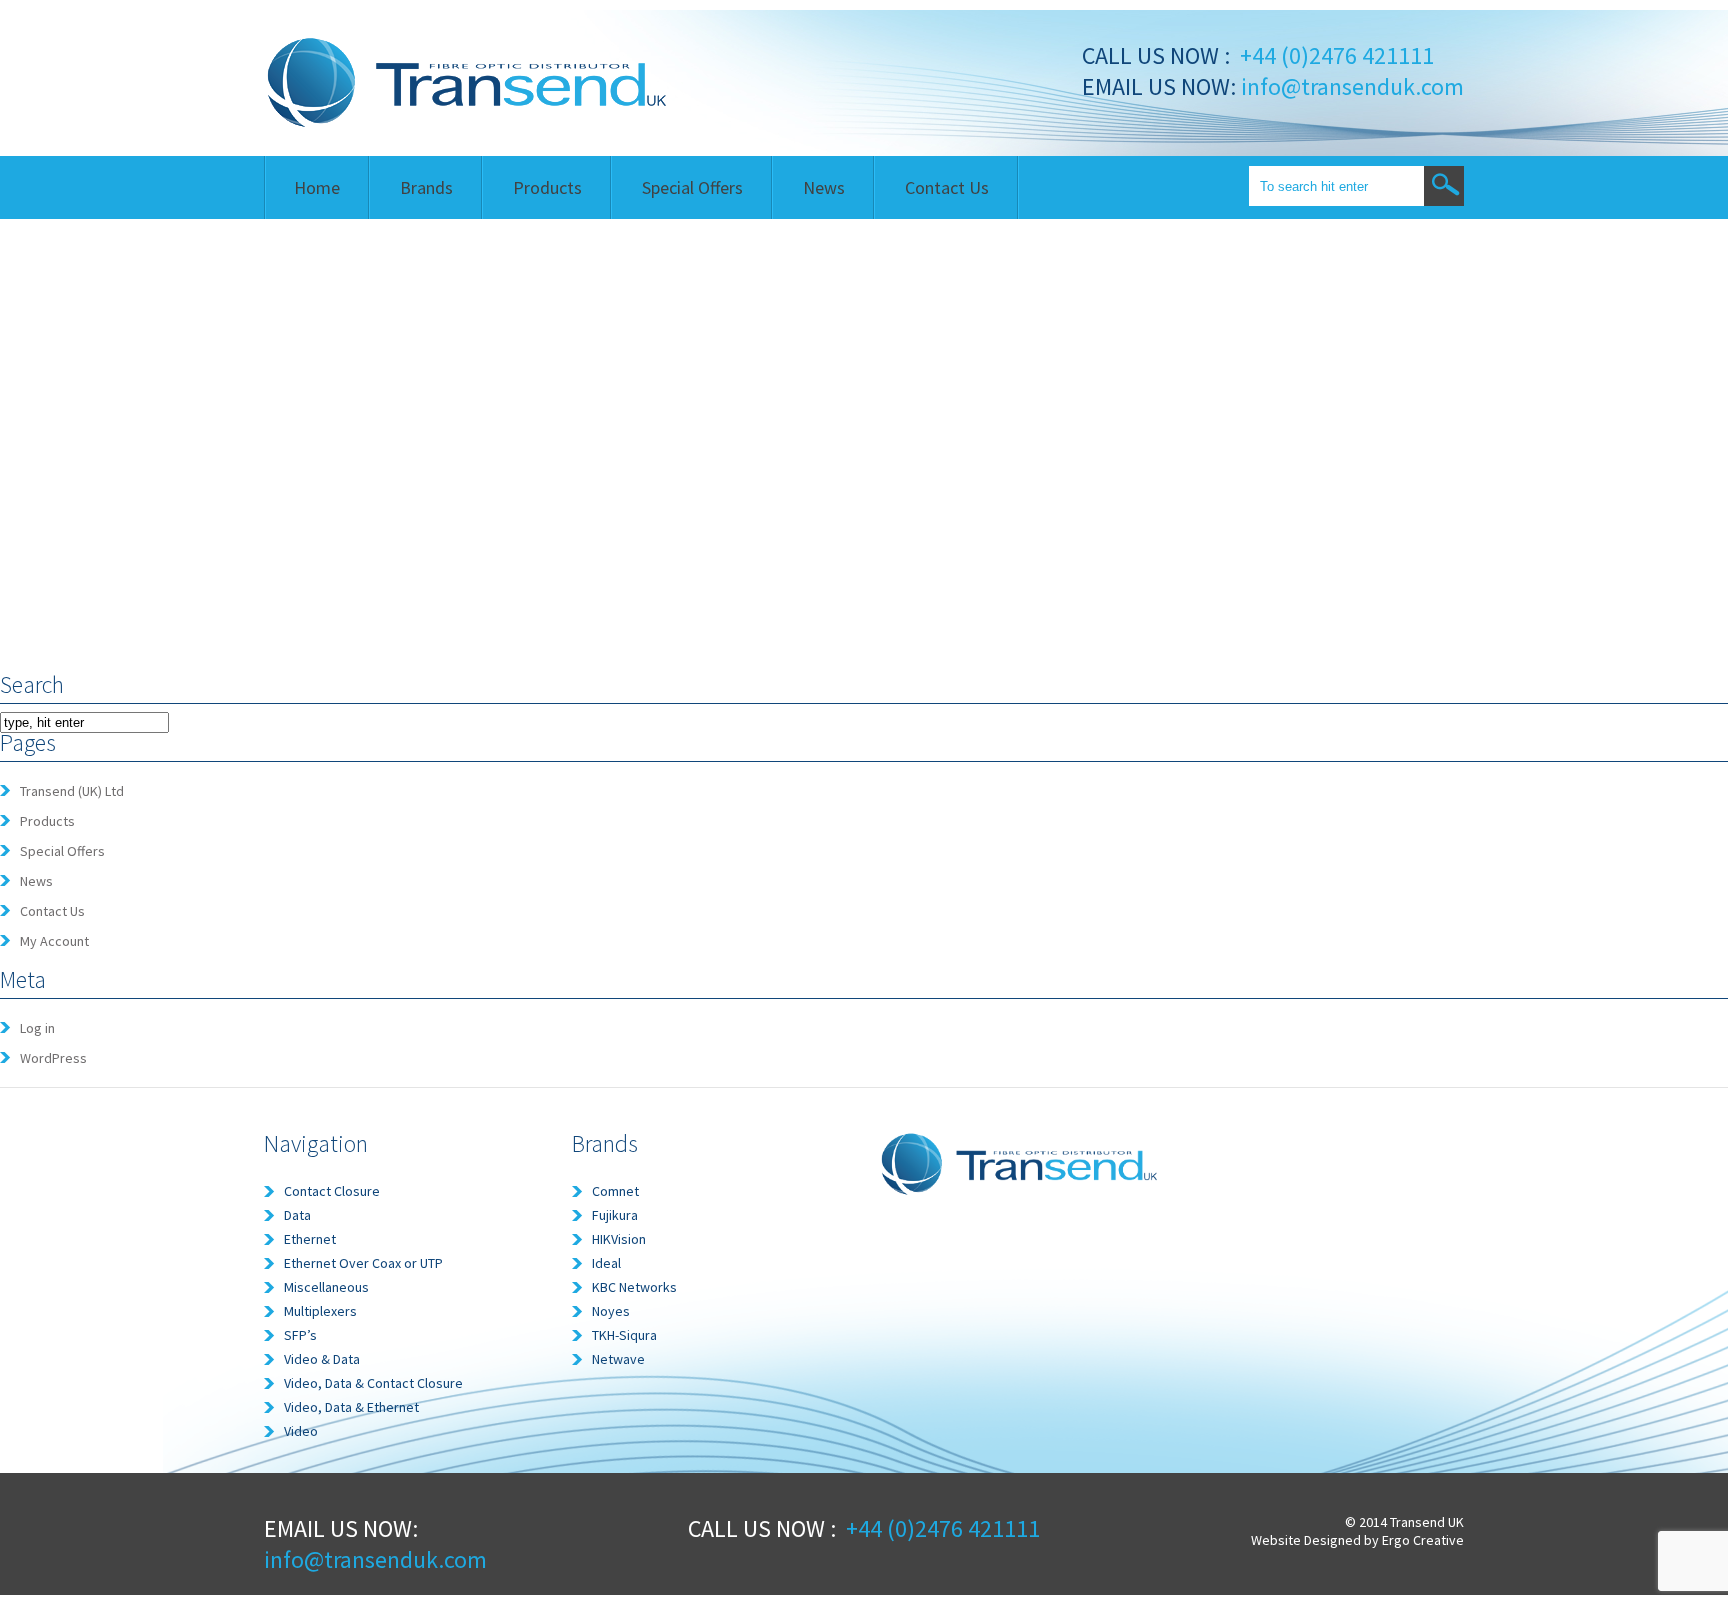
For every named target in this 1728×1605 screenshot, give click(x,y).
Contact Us (947, 187)
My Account (54, 941)
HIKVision (619, 1239)
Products (547, 187)
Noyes (611, 1311)
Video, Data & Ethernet (351, 1407)
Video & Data (322, 1359)
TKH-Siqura (624, 1335)
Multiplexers (320, 1311)
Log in (37, 1028)
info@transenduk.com (1350, 86)
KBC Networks (634, 1287)
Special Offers (692, 187)
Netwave (618, 1359)
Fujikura (615, 1215)
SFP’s (300, 1335)
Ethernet (310, 1239)
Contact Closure (332, 1191)
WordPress (53, 1058)
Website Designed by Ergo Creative (1357, 1540)
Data (297, 1215)
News (824, 187)
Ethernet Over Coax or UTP (363, 1263)
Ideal (606, 1263)
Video (301, 1431)
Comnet (615, 1191)
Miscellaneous (326, 1287)
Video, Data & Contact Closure (373, 1383)
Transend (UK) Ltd (72, 791)
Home (317, 187)
